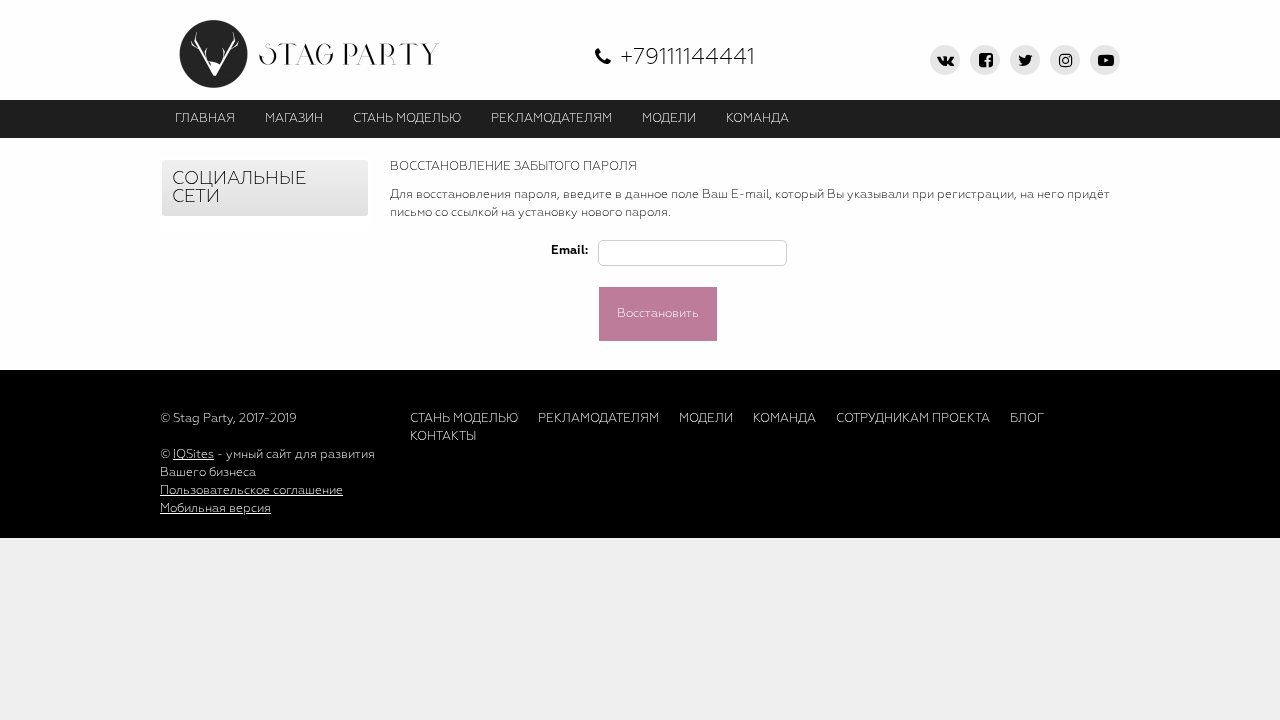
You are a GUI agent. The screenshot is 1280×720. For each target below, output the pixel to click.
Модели (706, 419)
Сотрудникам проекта (913, 419)
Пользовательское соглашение (251, 491)
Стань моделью (464, 419)
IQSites (193, 455)
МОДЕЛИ (669, 119)
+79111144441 (687, 58)
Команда (784, 419)
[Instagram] (1065, 60)
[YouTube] (1105, 60)
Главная (205, 119)
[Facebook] (985, 60)
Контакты (443, 437)
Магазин (294, 119)
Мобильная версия (215, 509)
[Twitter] (1025, 60)
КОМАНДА (757, 119)
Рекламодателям (598, 419)
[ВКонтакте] (945, 60)
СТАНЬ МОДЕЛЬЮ (407, 119)
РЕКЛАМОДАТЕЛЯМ (551, 119)
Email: (569, 251)
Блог (1027, 419)
